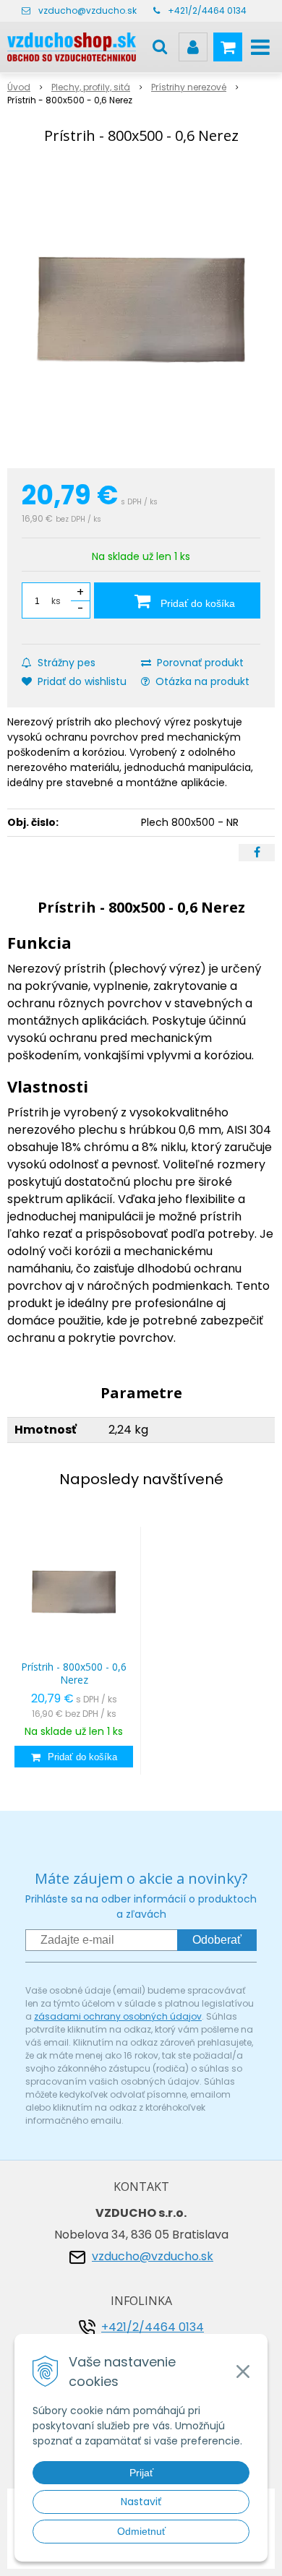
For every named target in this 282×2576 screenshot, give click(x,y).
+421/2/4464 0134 (207, 10)
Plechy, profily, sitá (91, 87)
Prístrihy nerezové (189, 87)
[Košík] (228, 47)
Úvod (19, 87)
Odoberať (217, 1940)
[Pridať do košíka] (74, 1757)
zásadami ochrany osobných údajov (118, 2016)
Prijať (141, 2473)
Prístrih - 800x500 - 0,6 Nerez (74, 1673)
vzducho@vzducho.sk (87, 10)
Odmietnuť (141, 2531)
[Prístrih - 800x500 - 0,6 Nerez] (141, 309)
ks (56, 601)
